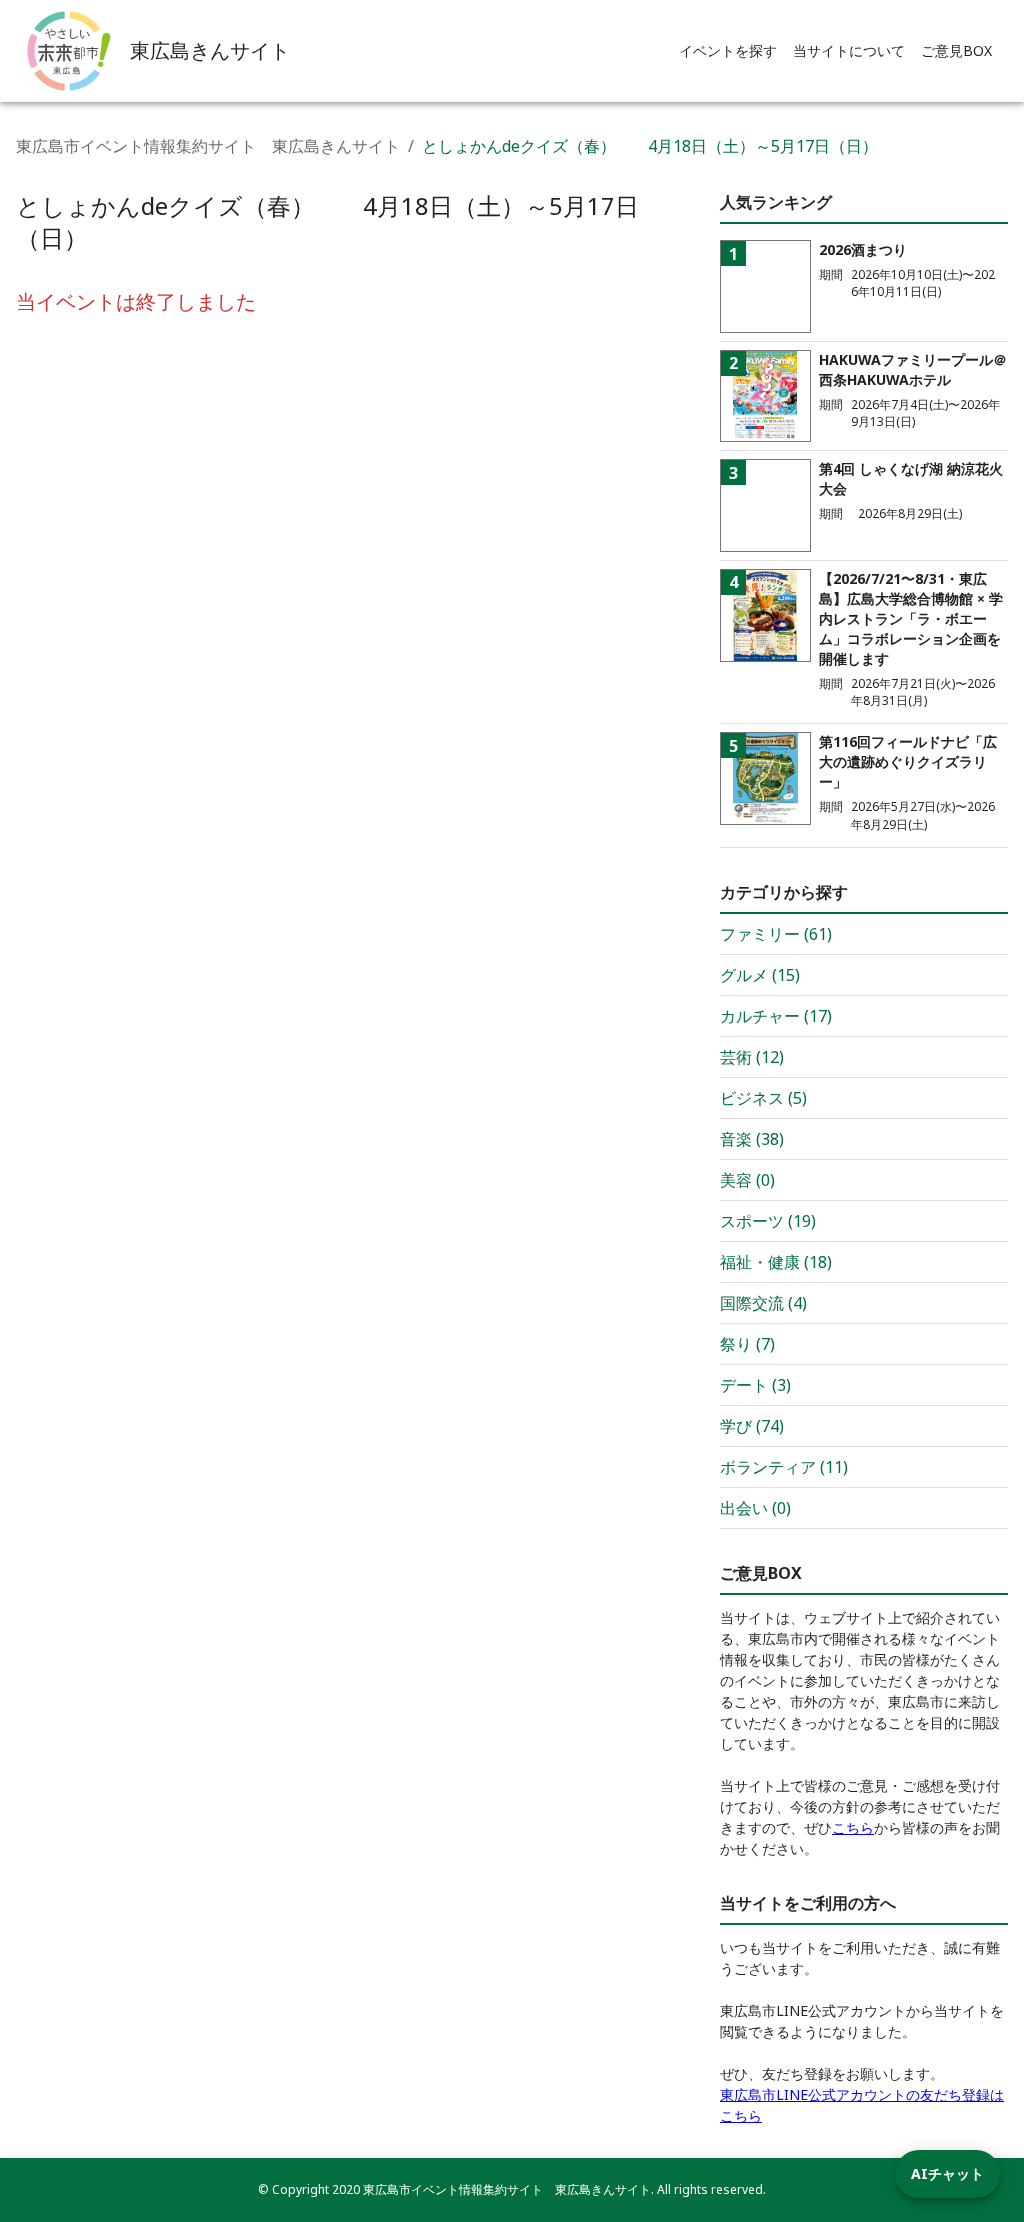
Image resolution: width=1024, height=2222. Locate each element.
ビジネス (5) (763, 1098)
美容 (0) (747, 1180)
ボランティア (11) (784, 1467)
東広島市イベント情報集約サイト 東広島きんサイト (208, 146)
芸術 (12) (752, 1057)
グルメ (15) (760, 975)
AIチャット (947, 2173)
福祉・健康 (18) (776, 1262)
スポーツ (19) (768, 1221)
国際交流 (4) (763, 1303)
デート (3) (755, 1385)
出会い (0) (755, 1508)
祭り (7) (747, 1344)
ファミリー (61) (776, 934)
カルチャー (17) (776, 1016)
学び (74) (752, 1426)
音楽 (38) (752, 1139)
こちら (853, 1827)
